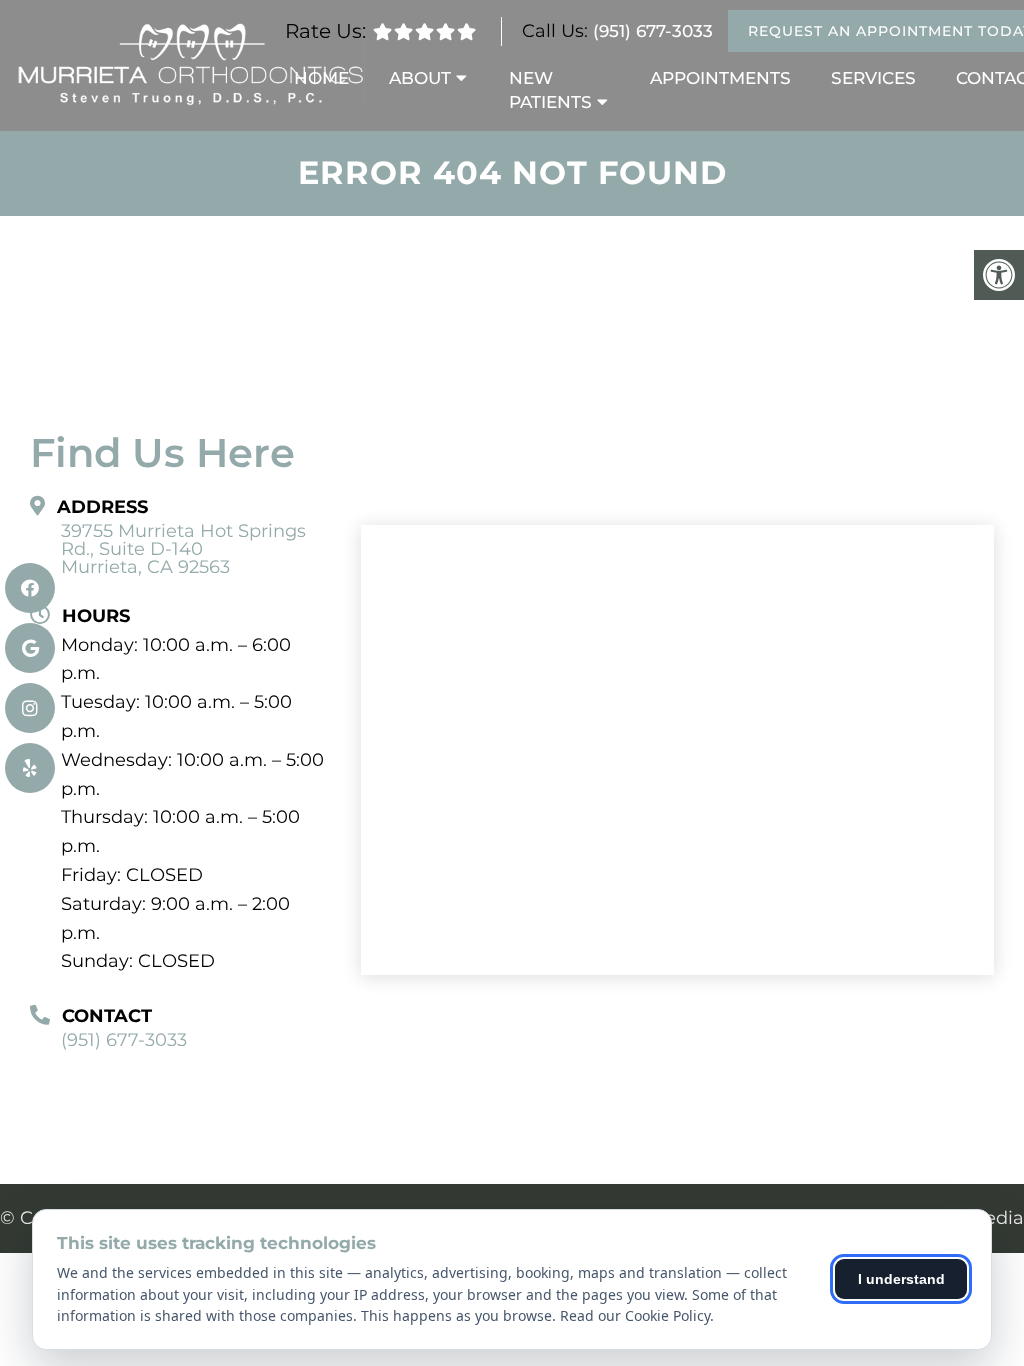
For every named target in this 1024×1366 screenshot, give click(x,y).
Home (321, 78)
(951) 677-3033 (653, 31)
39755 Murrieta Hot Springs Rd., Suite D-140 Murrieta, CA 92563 (183, 549)
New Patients (550, 90)
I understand (901, 1279)
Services (873, 78)
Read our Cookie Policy (635, 1315)
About (420, 78)
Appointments (720, 78)
